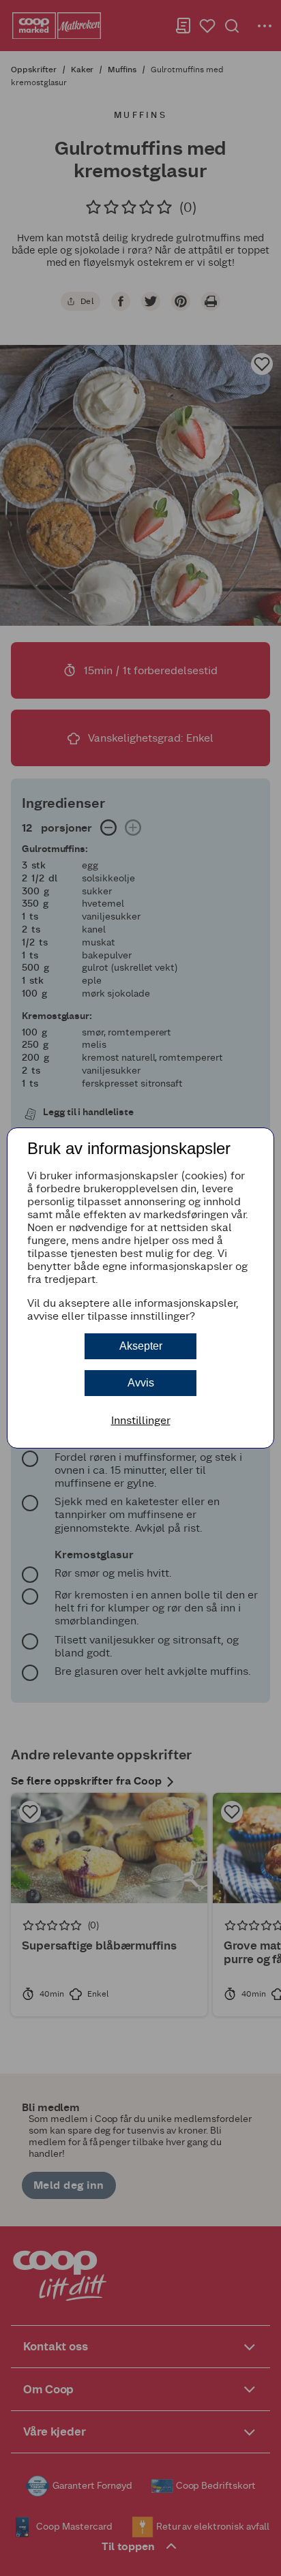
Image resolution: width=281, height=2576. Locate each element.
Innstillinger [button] (141, 1420)
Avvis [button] (141, 1383)
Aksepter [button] (141, 1346)
